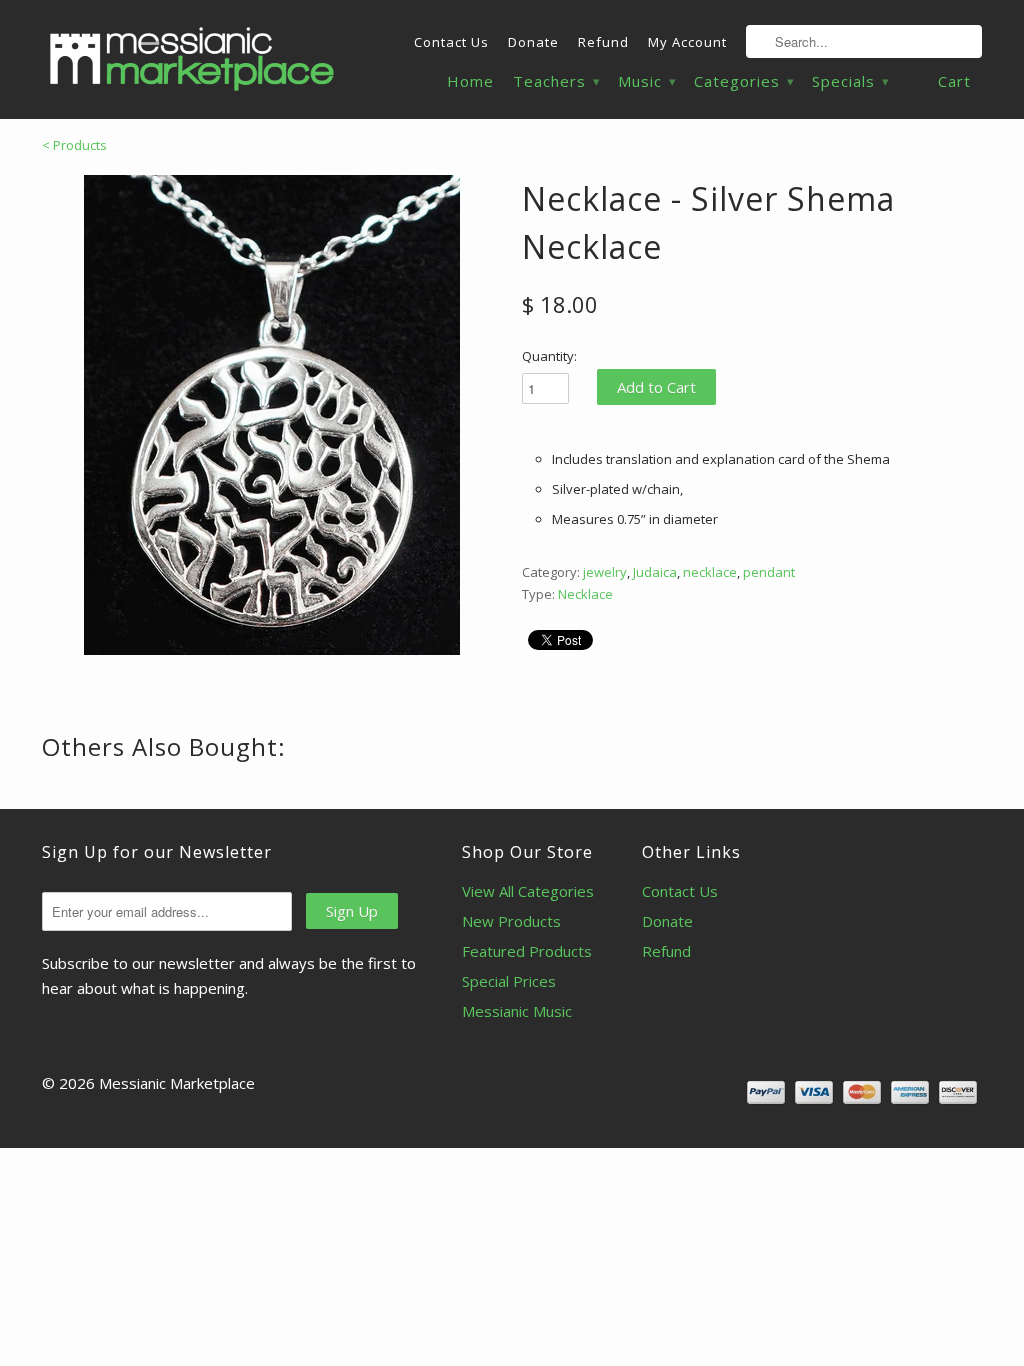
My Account (687, 42)
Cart (954, 81)
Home (470, 81)
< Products (74, 145)
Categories (743, 81)
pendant (769, 572)
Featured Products (527, 951)
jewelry (605, 572)
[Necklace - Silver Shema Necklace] (272, 415)
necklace (710, 572)
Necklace (585, 594)
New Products (511, 921)
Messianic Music (517, 1011)
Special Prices (509, 981)
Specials (850, 81)
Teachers (556, 81)
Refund (603, 42)
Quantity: (549, 356)
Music (646, 81)
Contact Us (451, 42)
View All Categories (528, 891)
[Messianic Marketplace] (192, 59)
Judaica (655, 572)
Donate (533, 42)
